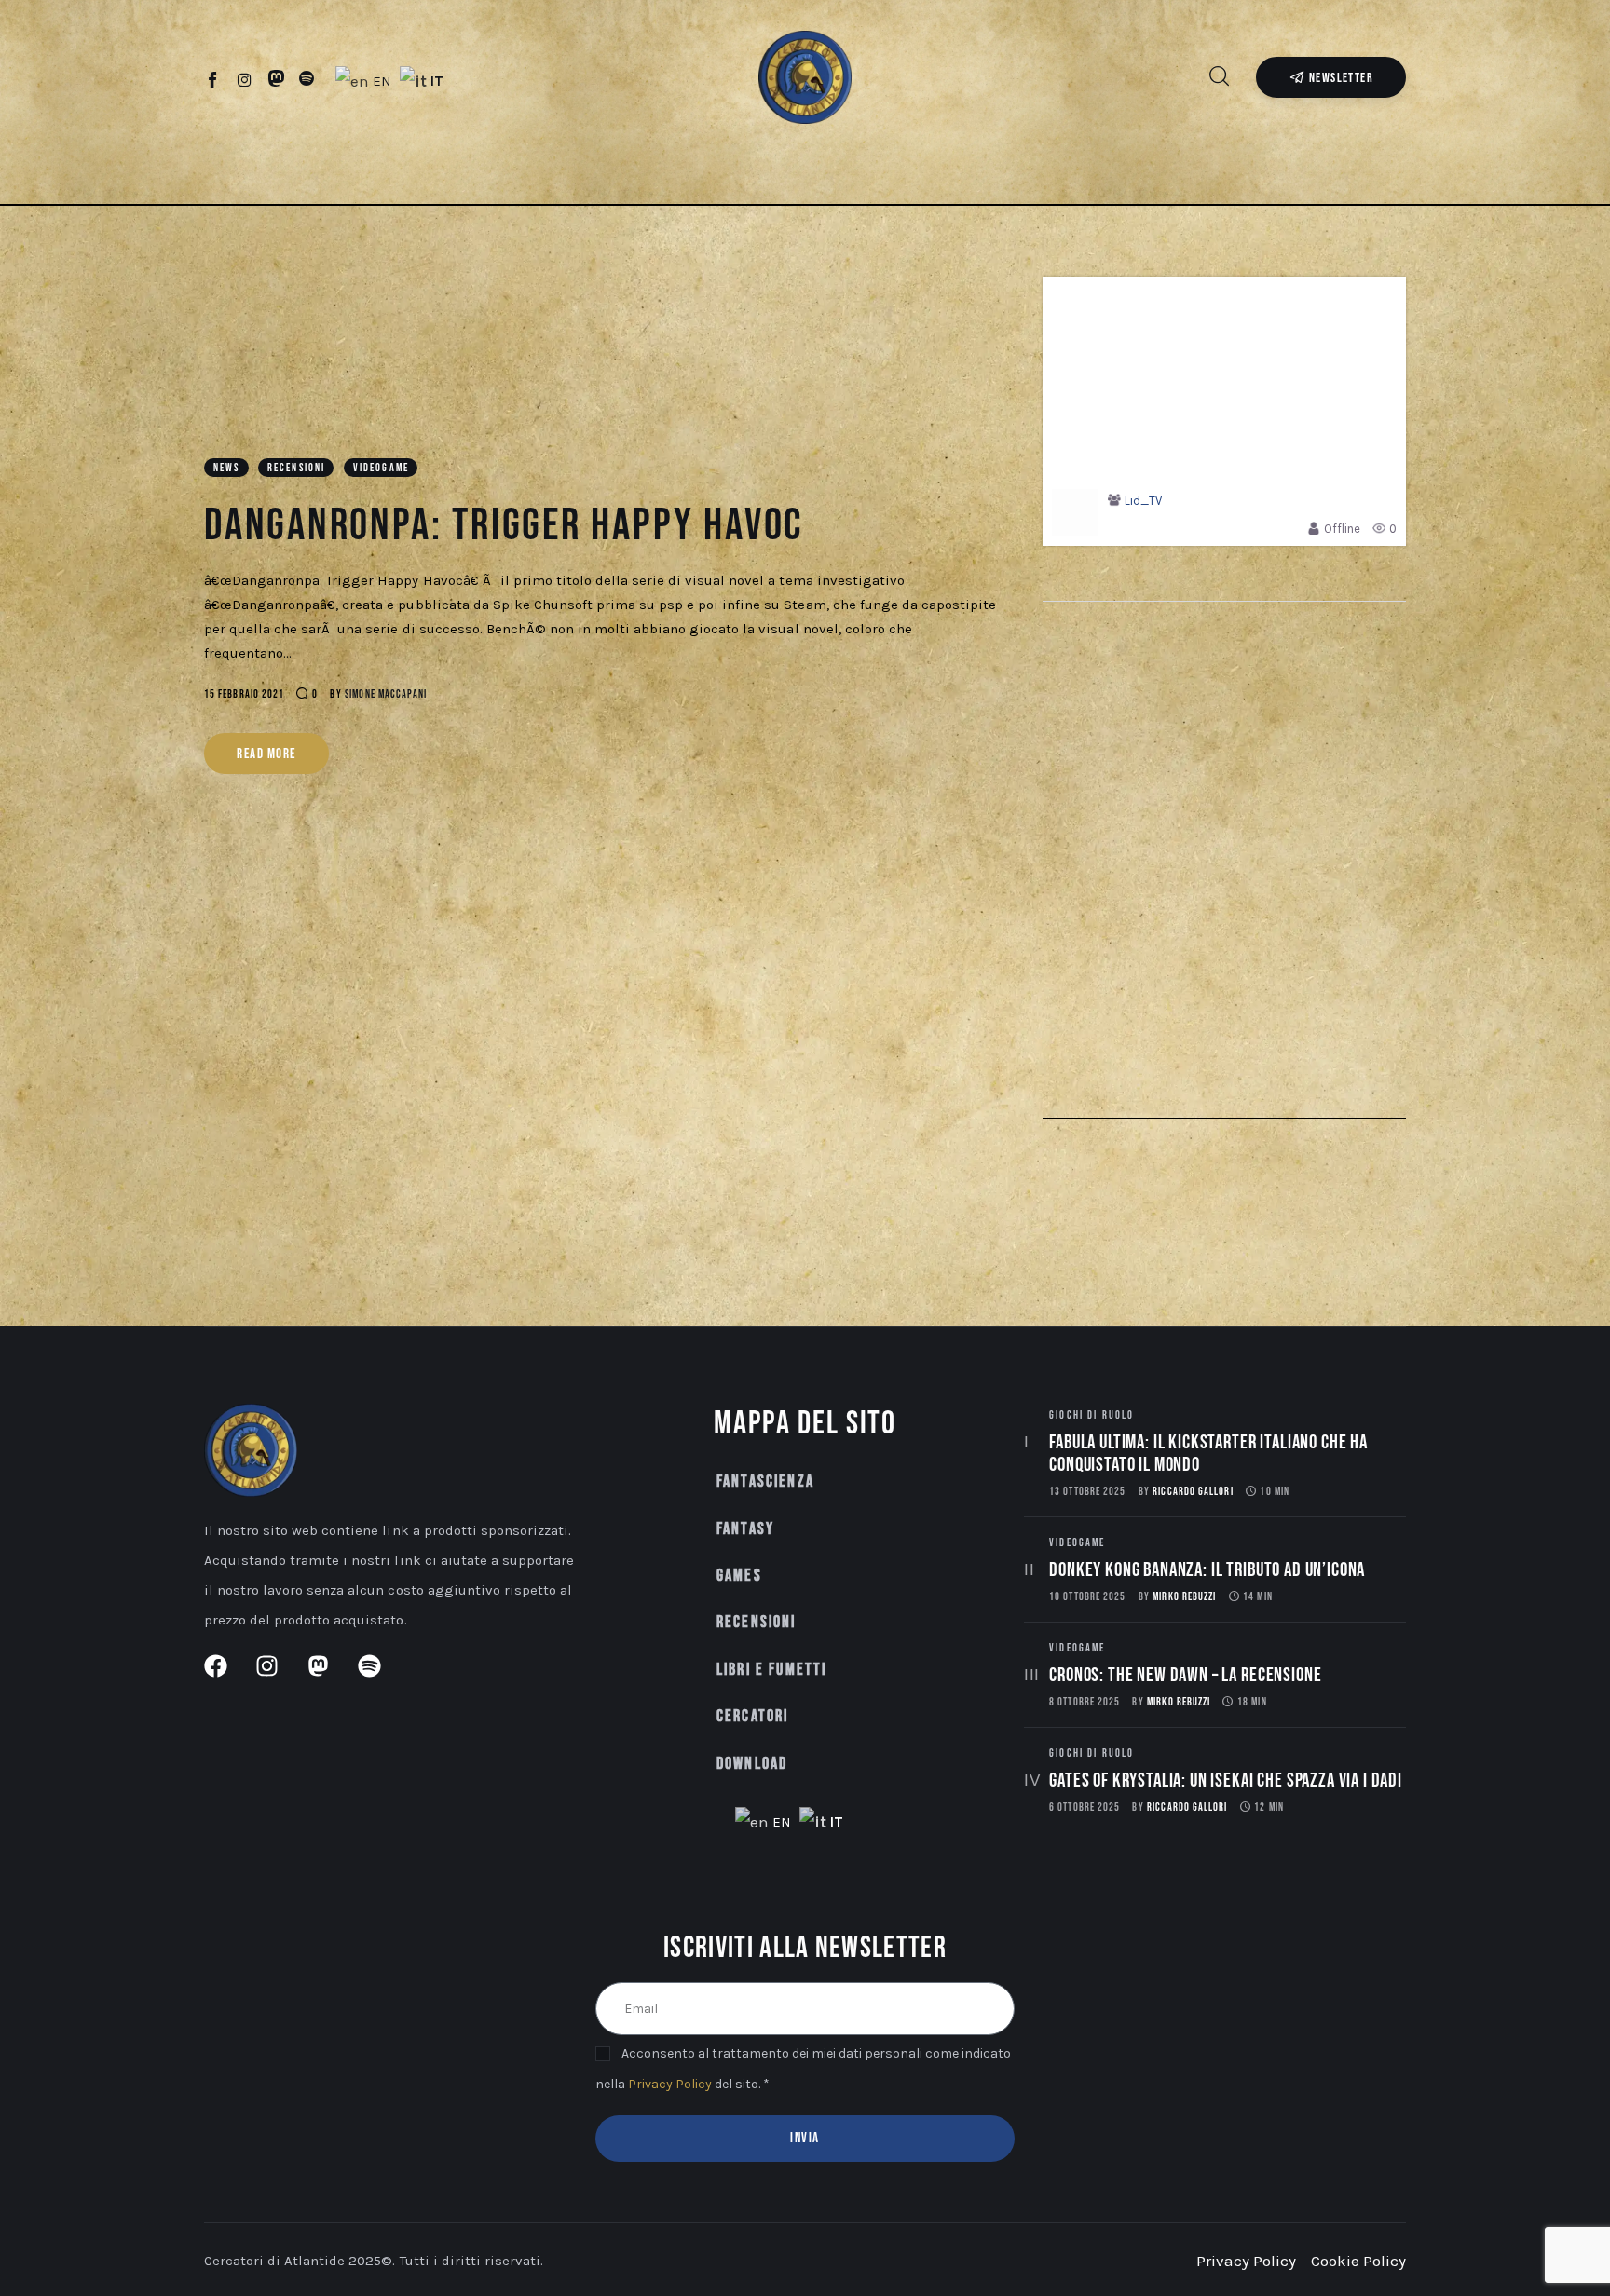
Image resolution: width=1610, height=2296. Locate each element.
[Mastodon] (276, 79)
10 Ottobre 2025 (1087, 1597)
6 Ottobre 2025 (1085, 1807)
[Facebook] (214, 79)
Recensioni (297, 468)
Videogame (381, 468)
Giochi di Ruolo (1092, 1415)
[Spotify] (307, 79)
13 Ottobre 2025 (1087, 1492)
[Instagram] (245, 79)
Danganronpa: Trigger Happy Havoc (504, 526)
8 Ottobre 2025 (1085, 1702)
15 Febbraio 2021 (244, 694)
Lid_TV (1143, 501)
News (227, 468)
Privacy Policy (670, 2084)
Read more (266, 754)
